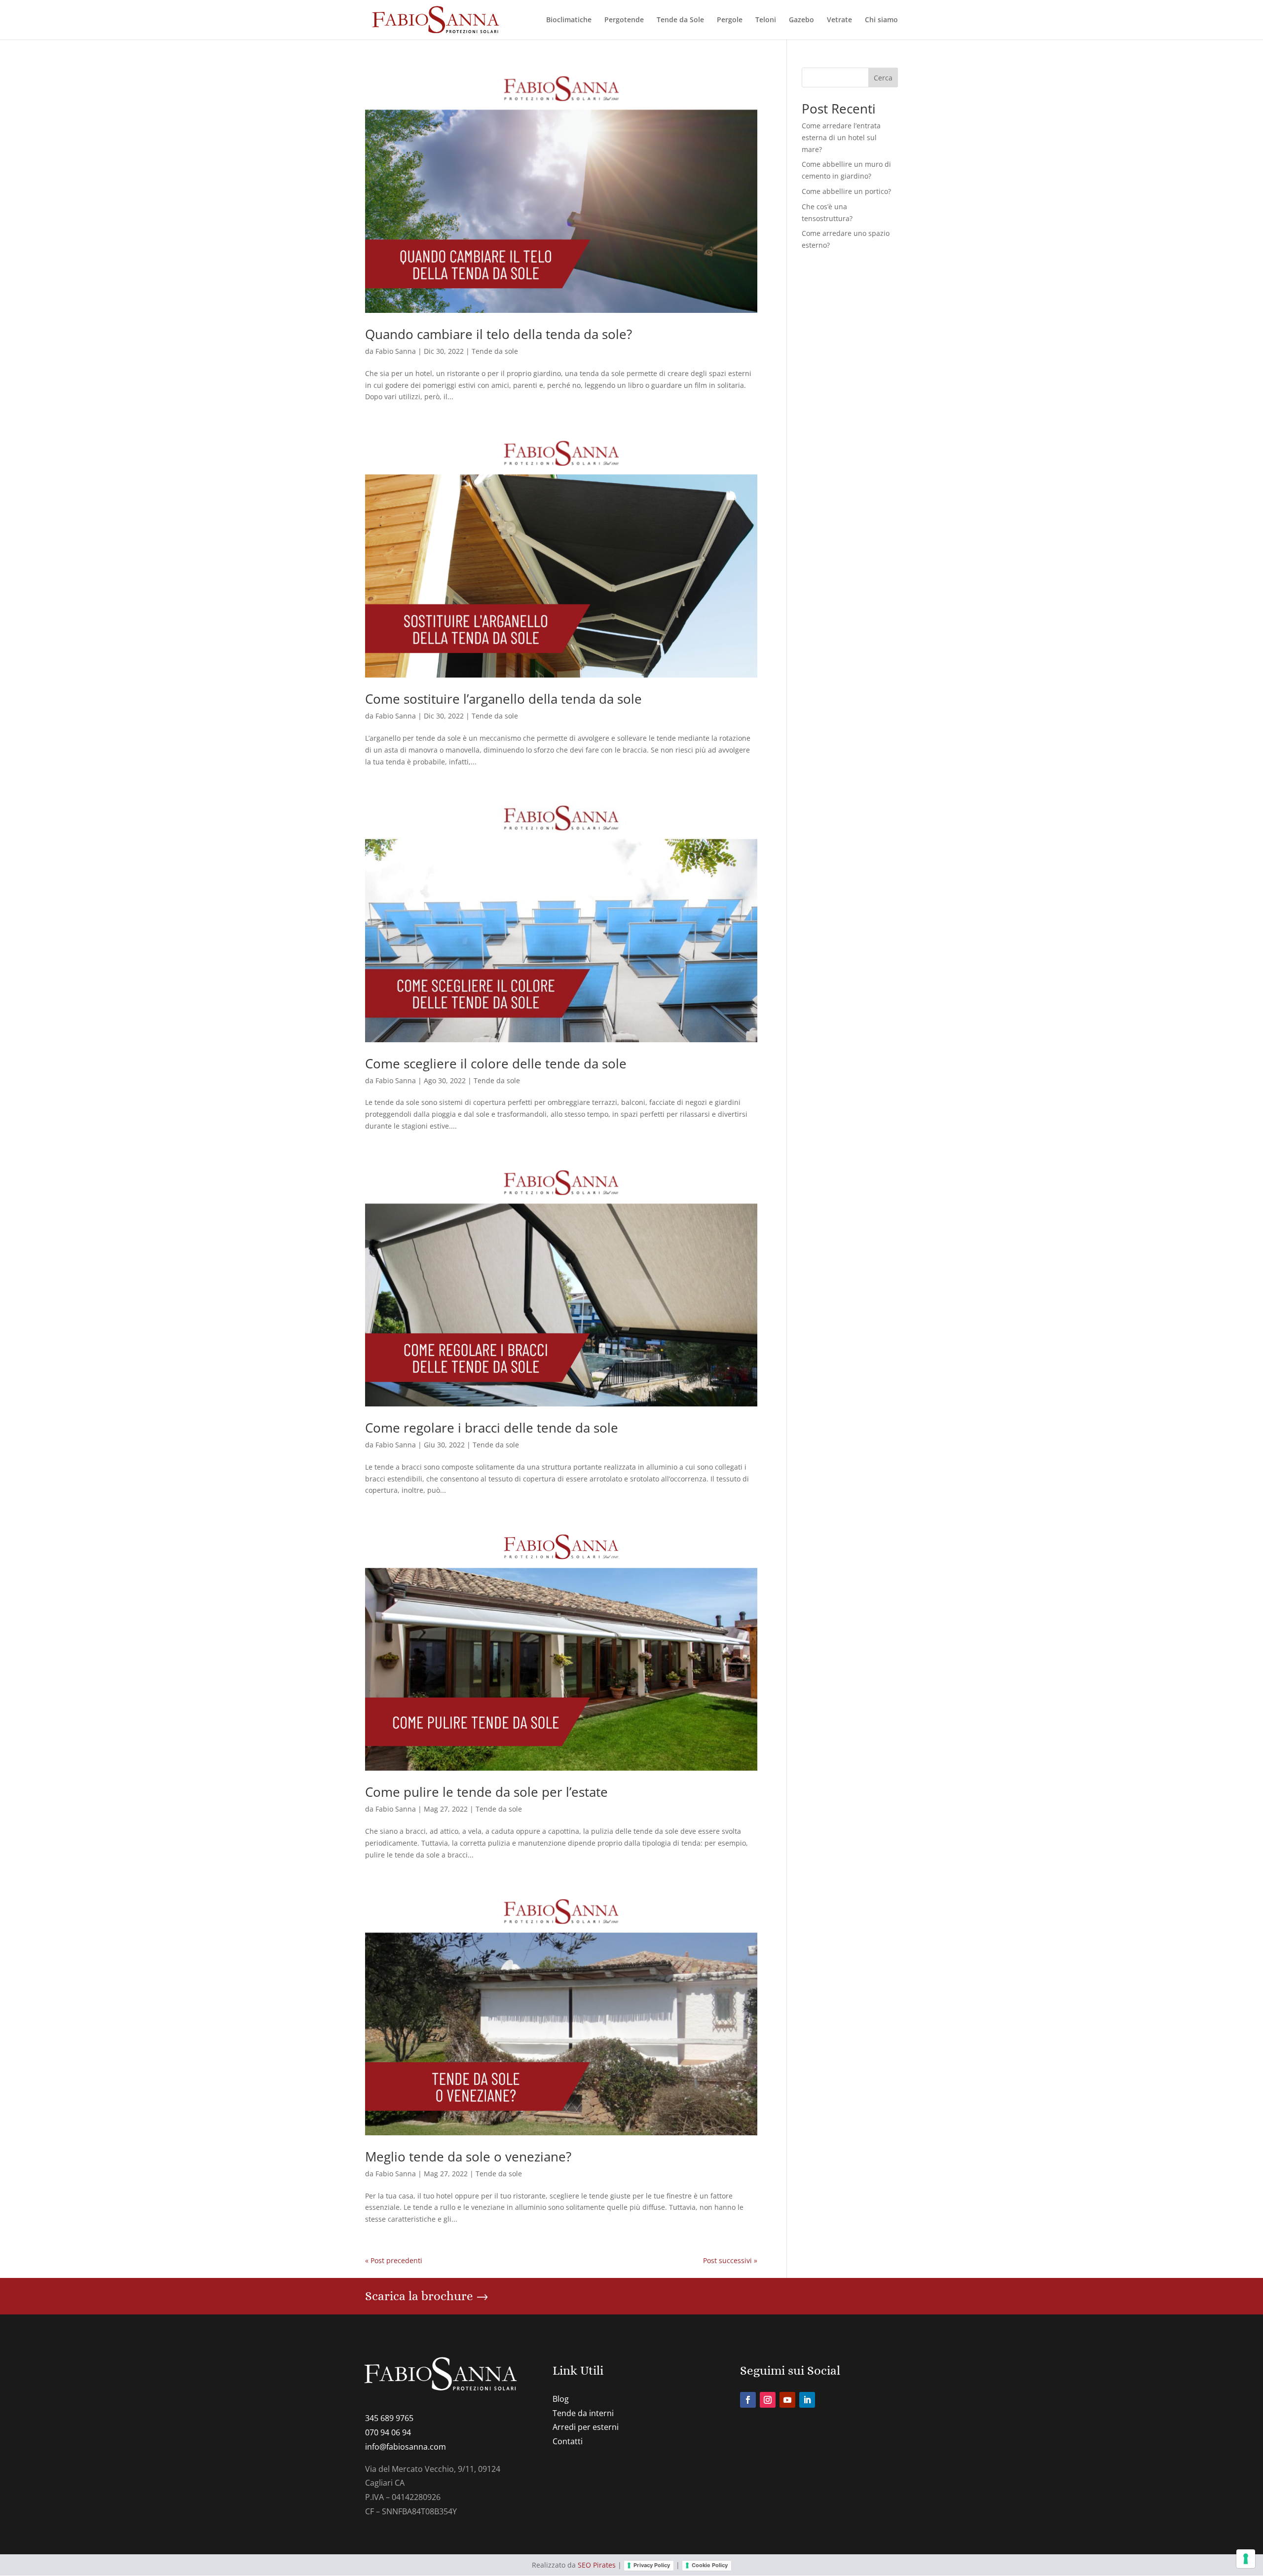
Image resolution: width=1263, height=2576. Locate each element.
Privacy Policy (652, 2565)
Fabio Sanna (396, 351)
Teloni (766, 20)
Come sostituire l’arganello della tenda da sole (503, 699)
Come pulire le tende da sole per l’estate (486, 1792)
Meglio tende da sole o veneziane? (468, 2157)
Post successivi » (730, 2260)
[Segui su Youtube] (787, 2400)
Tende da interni (583, 2413)
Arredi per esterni (586, 2427)
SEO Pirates (597, 2565)
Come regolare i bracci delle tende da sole (492, 1428)
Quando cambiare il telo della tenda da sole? (499, 334)
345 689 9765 (389, 2418)
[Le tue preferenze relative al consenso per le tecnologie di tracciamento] (1246, 2559)
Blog (561, 2399)
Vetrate (839, 20)
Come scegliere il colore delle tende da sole (496, 1063)
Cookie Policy (710, 2565)
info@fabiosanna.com (406, 2447)
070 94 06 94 (388, 2432)
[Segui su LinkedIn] (807, 2400)
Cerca (883, 78)
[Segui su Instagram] (768, 2400)
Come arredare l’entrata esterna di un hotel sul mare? (841, 137)
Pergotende (624, 20)
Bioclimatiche (569, 20)
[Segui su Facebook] (748, 2400)
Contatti (568, 2441)
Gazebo (801, 20)
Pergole (730, 20)
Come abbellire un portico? (846, 191)
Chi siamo (881, 20)
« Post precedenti (394, 2260)
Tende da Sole (680, 20)
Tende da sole (495, 351)
